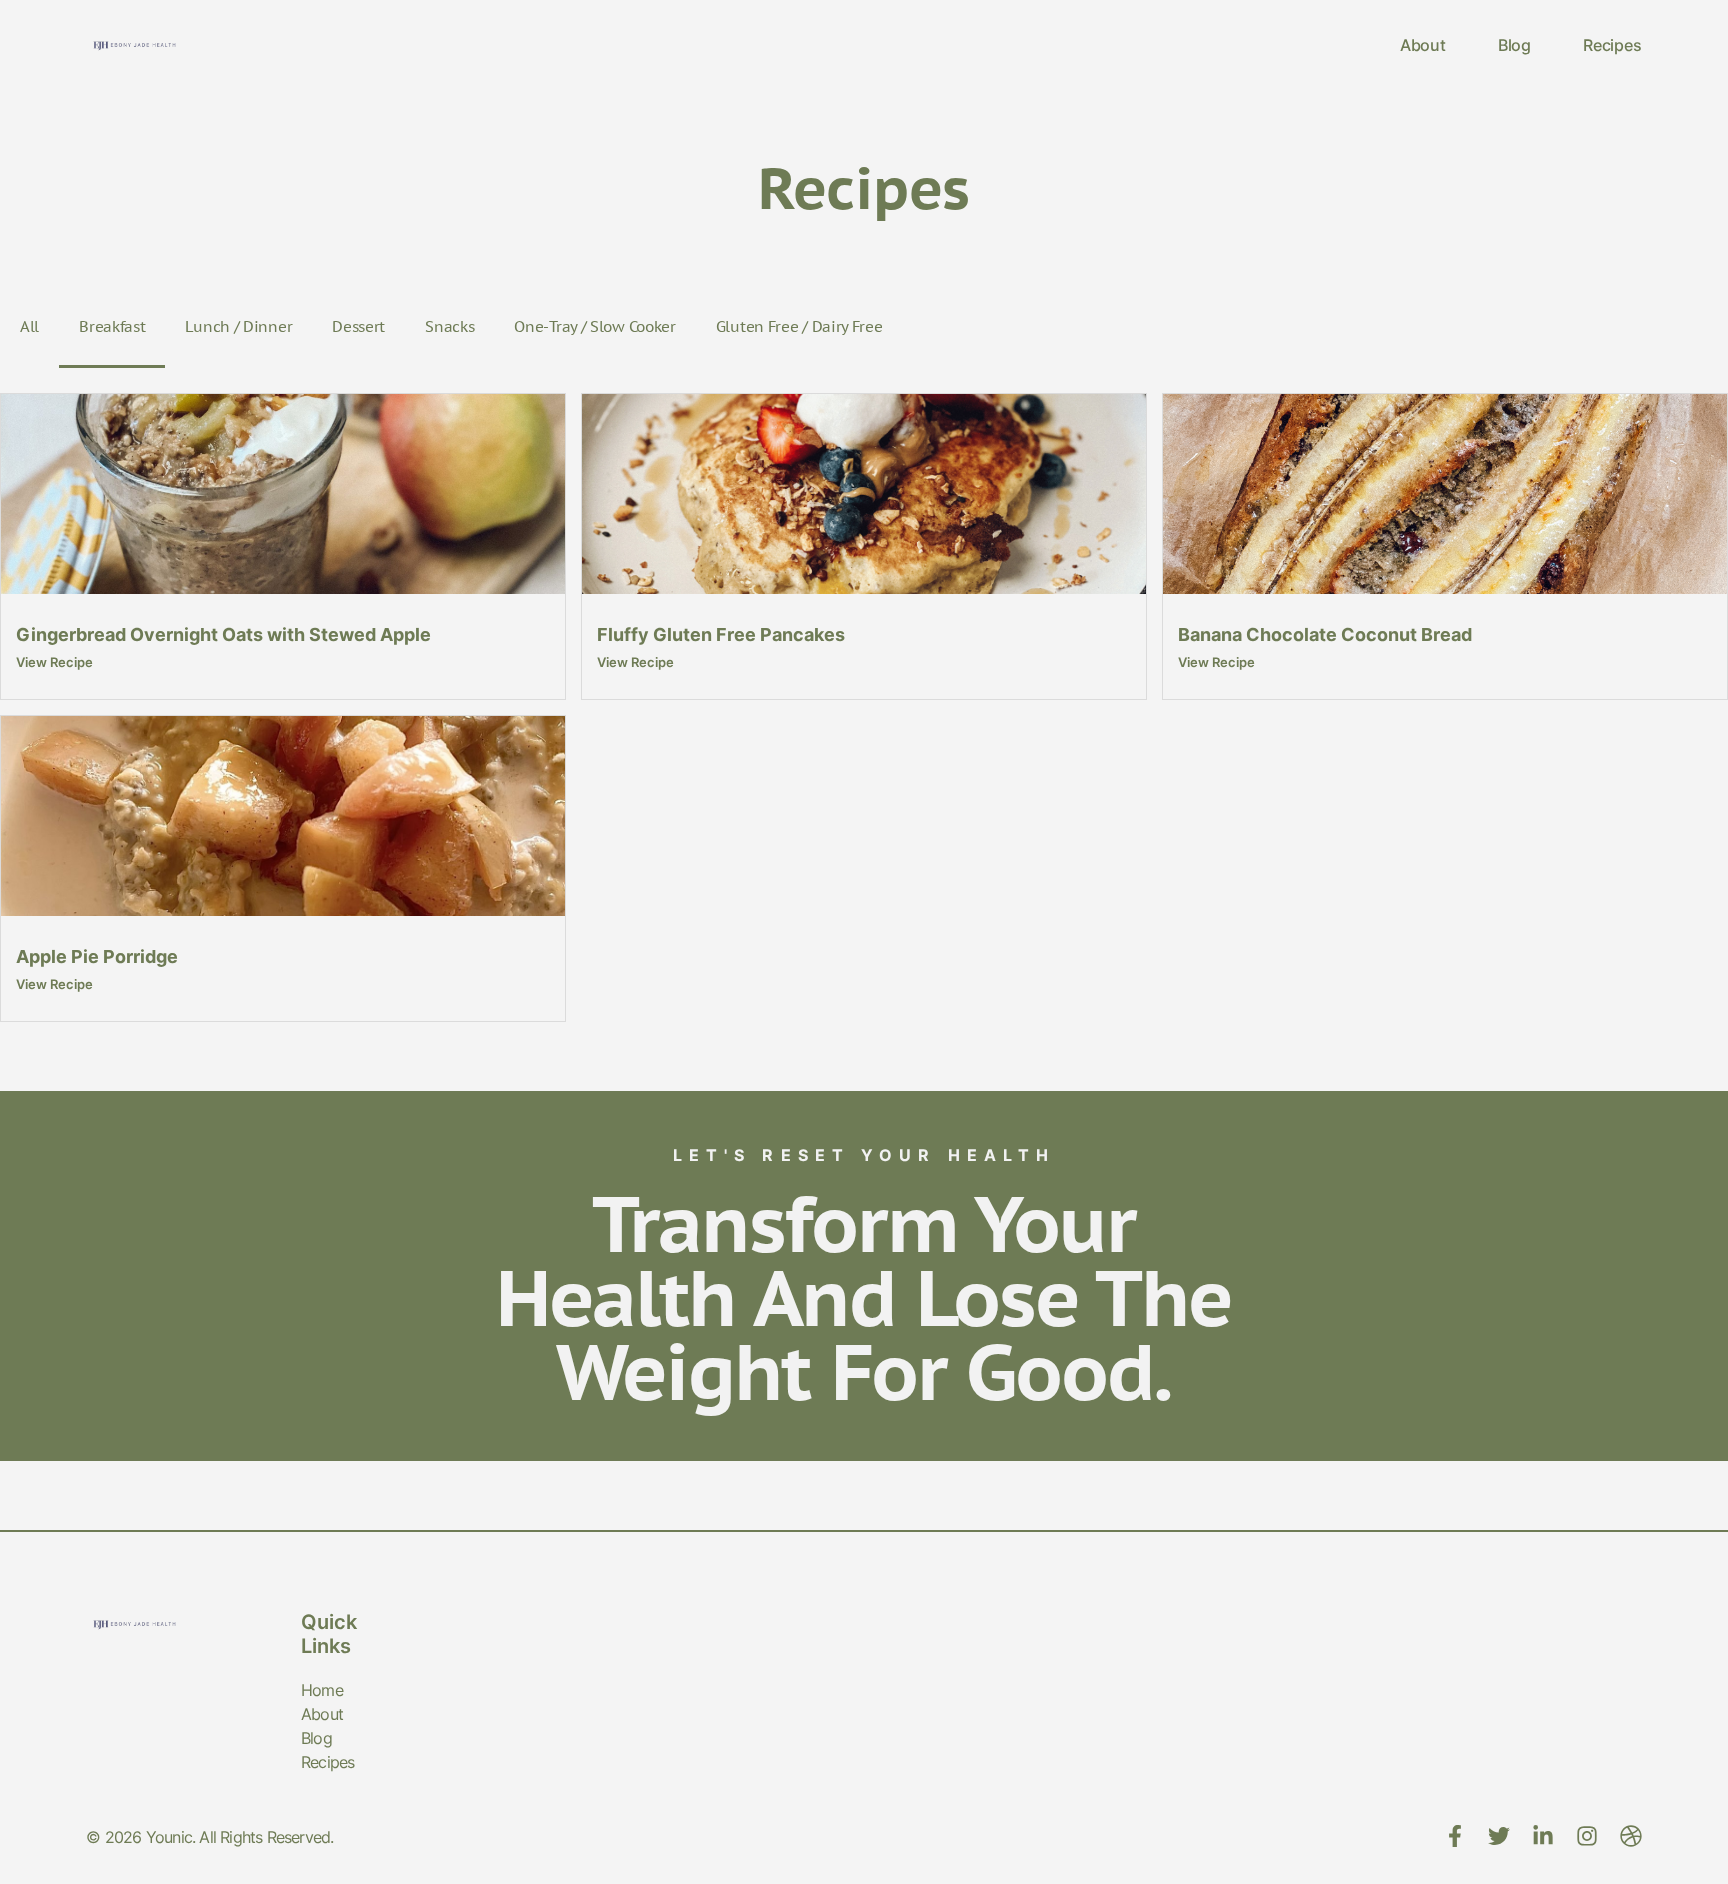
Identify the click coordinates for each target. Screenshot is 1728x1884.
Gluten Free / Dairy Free (799, 326)
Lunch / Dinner (238, 326)
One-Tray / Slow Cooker (594, 326)
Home (322, 1690)
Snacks (449, 326)
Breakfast (112, 326)
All (29, 326)
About (1423, 45)
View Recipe (54, 662)
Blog (1514, 45)
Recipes (1612, 45)
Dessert (358, 326)
